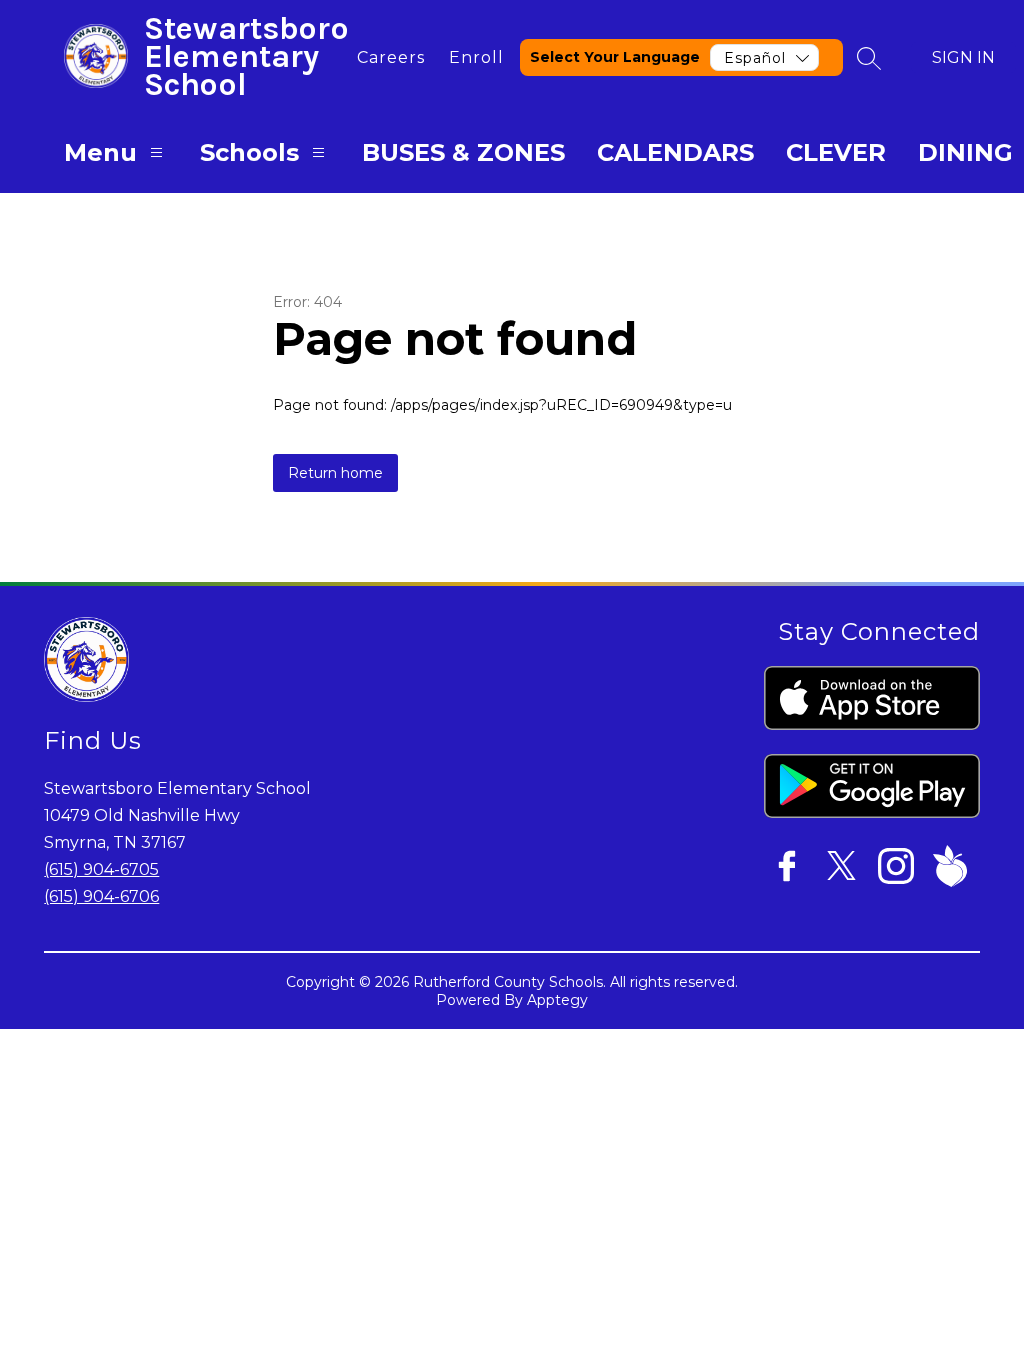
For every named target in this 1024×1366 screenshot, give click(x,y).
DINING (965, 152)
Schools (249, 152)
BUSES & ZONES (463, 152)
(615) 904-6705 (101, 869)
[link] (391, 57)
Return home (335, 473)
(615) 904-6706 (101, 896)
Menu (100, 152)
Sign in (963, 57)
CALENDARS (675, 152)
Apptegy (557, 1000)
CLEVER (836, 152)
